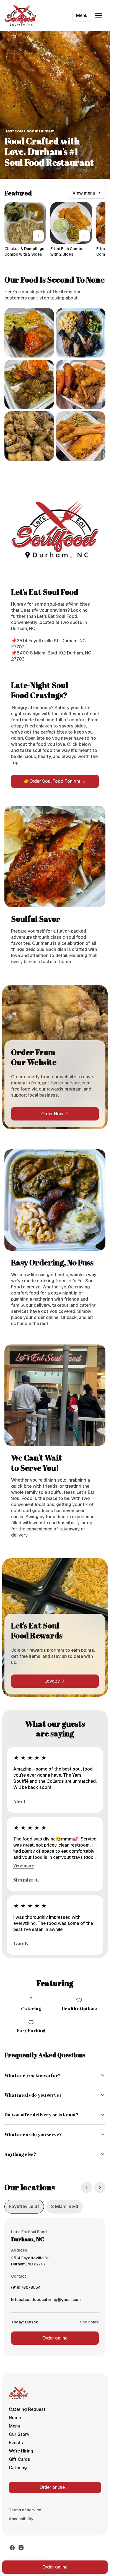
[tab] (24, 2207)
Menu (82, 15)
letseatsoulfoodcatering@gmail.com (46, 2301)
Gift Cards (20, 2459)
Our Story (19, 2434)
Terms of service (25, 2510)
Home (15, 2418)
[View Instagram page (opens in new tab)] (21, 2548)
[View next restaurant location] (100, 2187)
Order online (55, 2338)
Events (16, 2443)
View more (24, 1865)
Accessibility (21, 2519)
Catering (18, 2468)
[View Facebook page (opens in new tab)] (12, 2548)
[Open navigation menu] (99, 16)
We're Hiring (21, 2451)
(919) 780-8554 (26, 2289)
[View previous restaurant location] (87, 2187)
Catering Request (27, 2409)
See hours (89, 2322)
